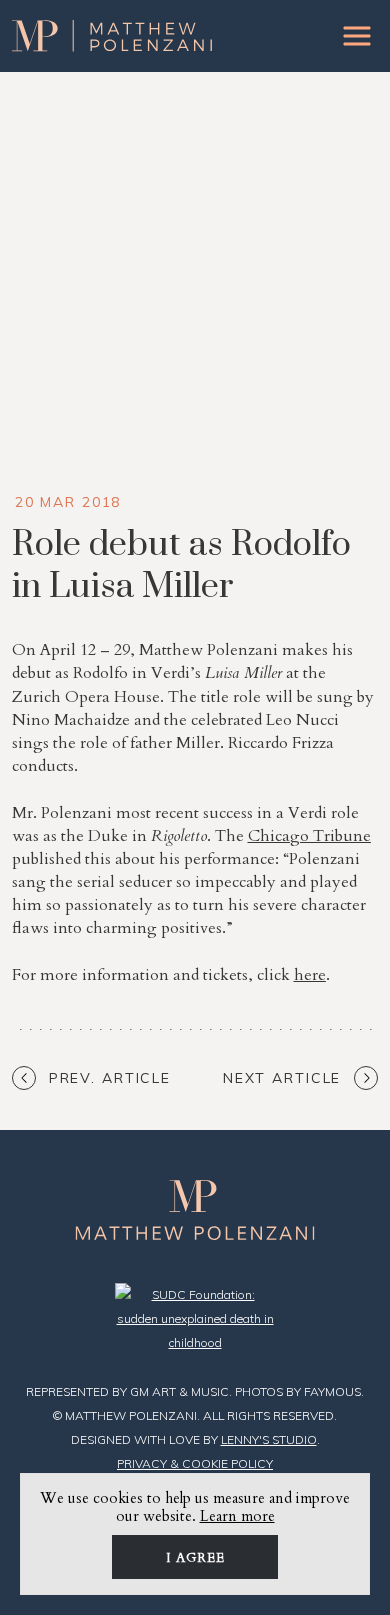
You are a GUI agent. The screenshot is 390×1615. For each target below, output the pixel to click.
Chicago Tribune (309, 836)
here (310, 975)
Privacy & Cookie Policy (195, 1463)
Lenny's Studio (269, 1439)
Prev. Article (110, 1078)
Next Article (282, 1078)
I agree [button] (195, 1558)
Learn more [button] (237, 1516)
